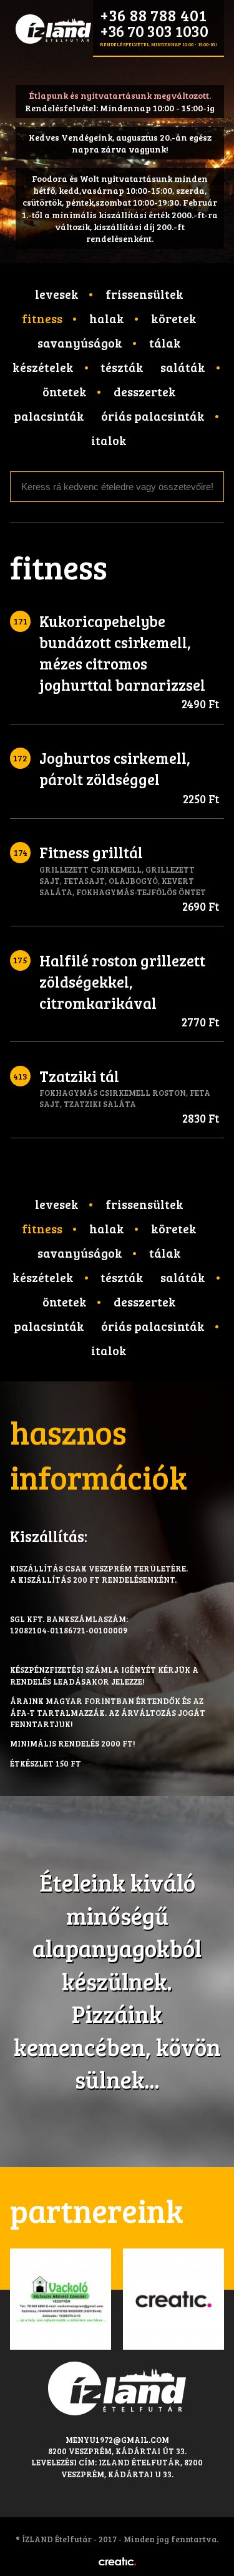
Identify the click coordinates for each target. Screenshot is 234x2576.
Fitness (42, 318)
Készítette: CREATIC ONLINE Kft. (117, 2562)
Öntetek (65, 391)
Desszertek (145, 391)
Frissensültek (144, 294)
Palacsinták (49, 416)
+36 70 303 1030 (154, 31)
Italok (109, 440)
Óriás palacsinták (153, 416)
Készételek (43, 367)
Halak (107, 318)
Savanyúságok (80, 343)
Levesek (57, 294)
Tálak (165, 343)
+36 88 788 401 (153, 15)
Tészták (122, 367)
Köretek (174, 318)
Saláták (183, 367)
